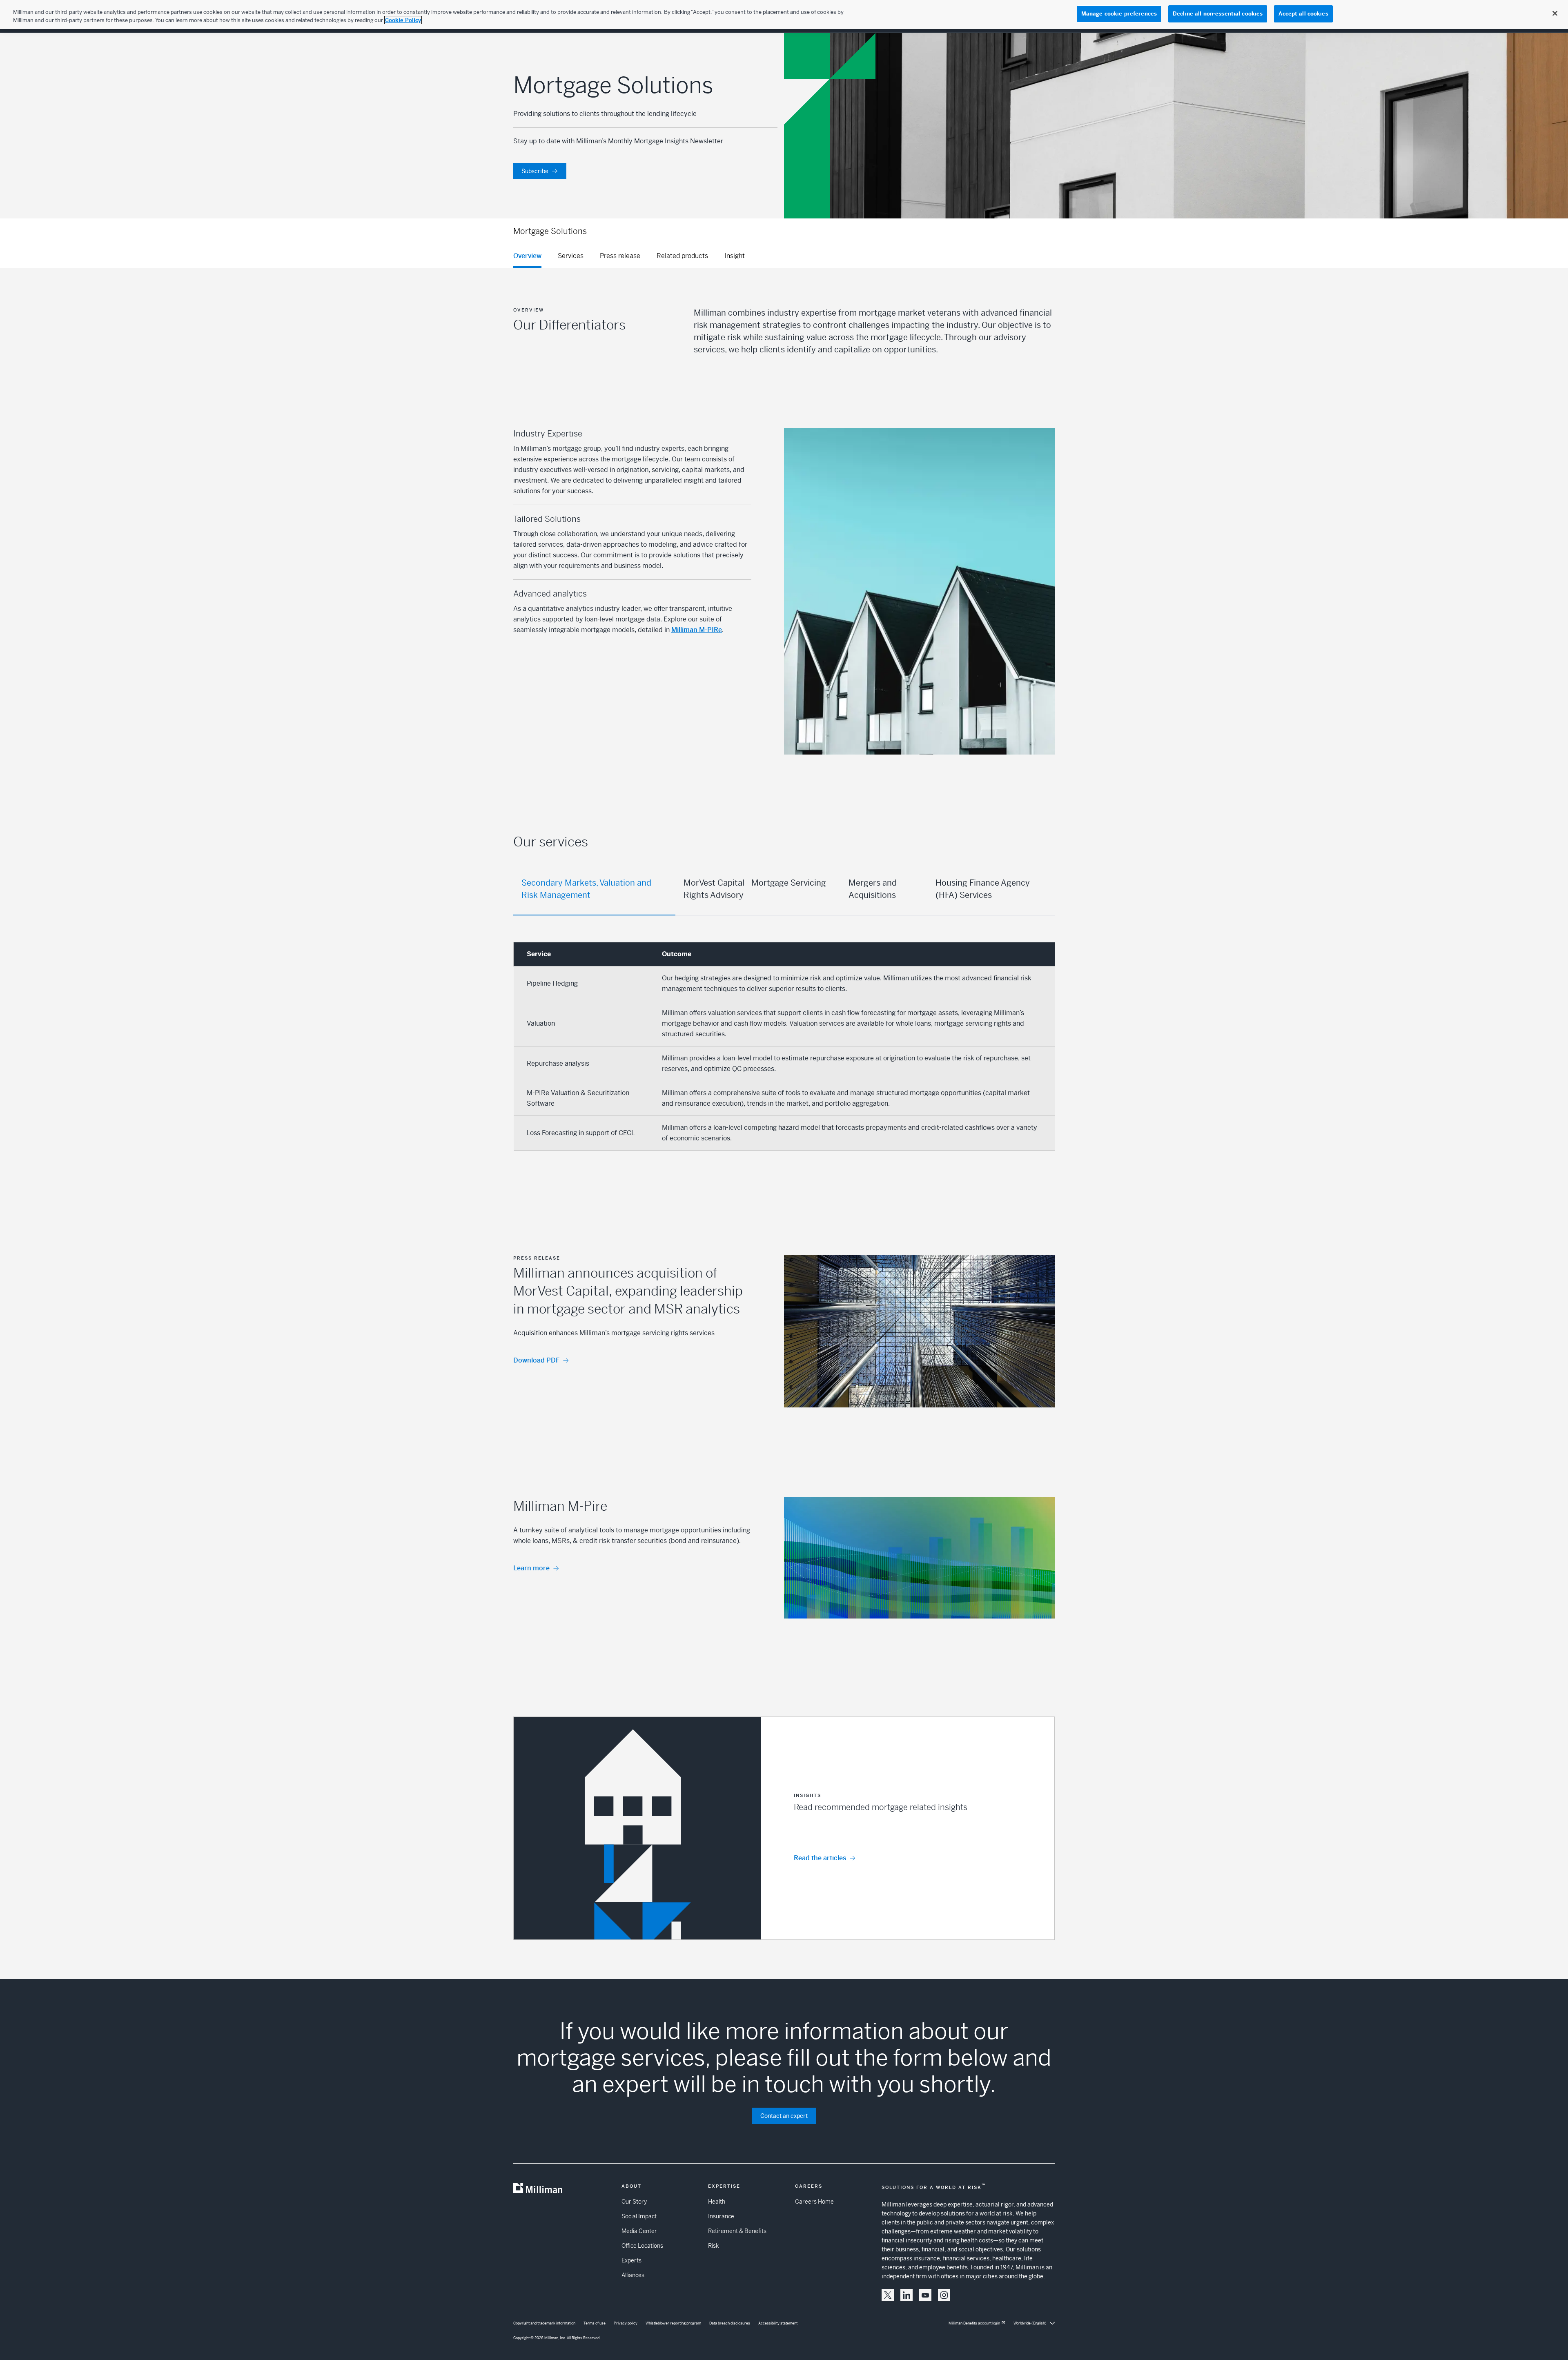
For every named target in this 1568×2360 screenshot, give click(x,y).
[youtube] (925, 2295)
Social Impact (639, 2216)
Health (717, 2202)
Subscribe (535, 171)
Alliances (633, 2275)
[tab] (594, 890)
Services (571, 256)
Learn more (531, 1568)
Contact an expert (784, 2116)
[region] (784, 14)
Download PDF (536, 1360)
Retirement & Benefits (737, 2231)
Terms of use (595, 2323)
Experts (631, 2260)
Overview (527, 256)
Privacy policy (626, 2323)
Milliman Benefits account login (974, 2323)
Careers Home (814, 2202)
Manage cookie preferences (1119, 14)
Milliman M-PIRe (697, 630)
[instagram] (944, 2295)
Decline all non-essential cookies (1218, 14)
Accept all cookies (1303, 14)
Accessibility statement (778, 2323)
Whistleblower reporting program (673, 2323)
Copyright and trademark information (544, 2323)
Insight (735, 256)
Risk (713, 2246)
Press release (620, 256)
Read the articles (820, 1858)
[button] (784, 1828)
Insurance (721, 2216)
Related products (682, 256)
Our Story (634, 2202)
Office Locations (642, 2246)
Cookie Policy (403, 20)
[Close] (1555, 13)
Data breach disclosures (730, 2323)
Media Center (639, 2231)
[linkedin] (906, 2295)
